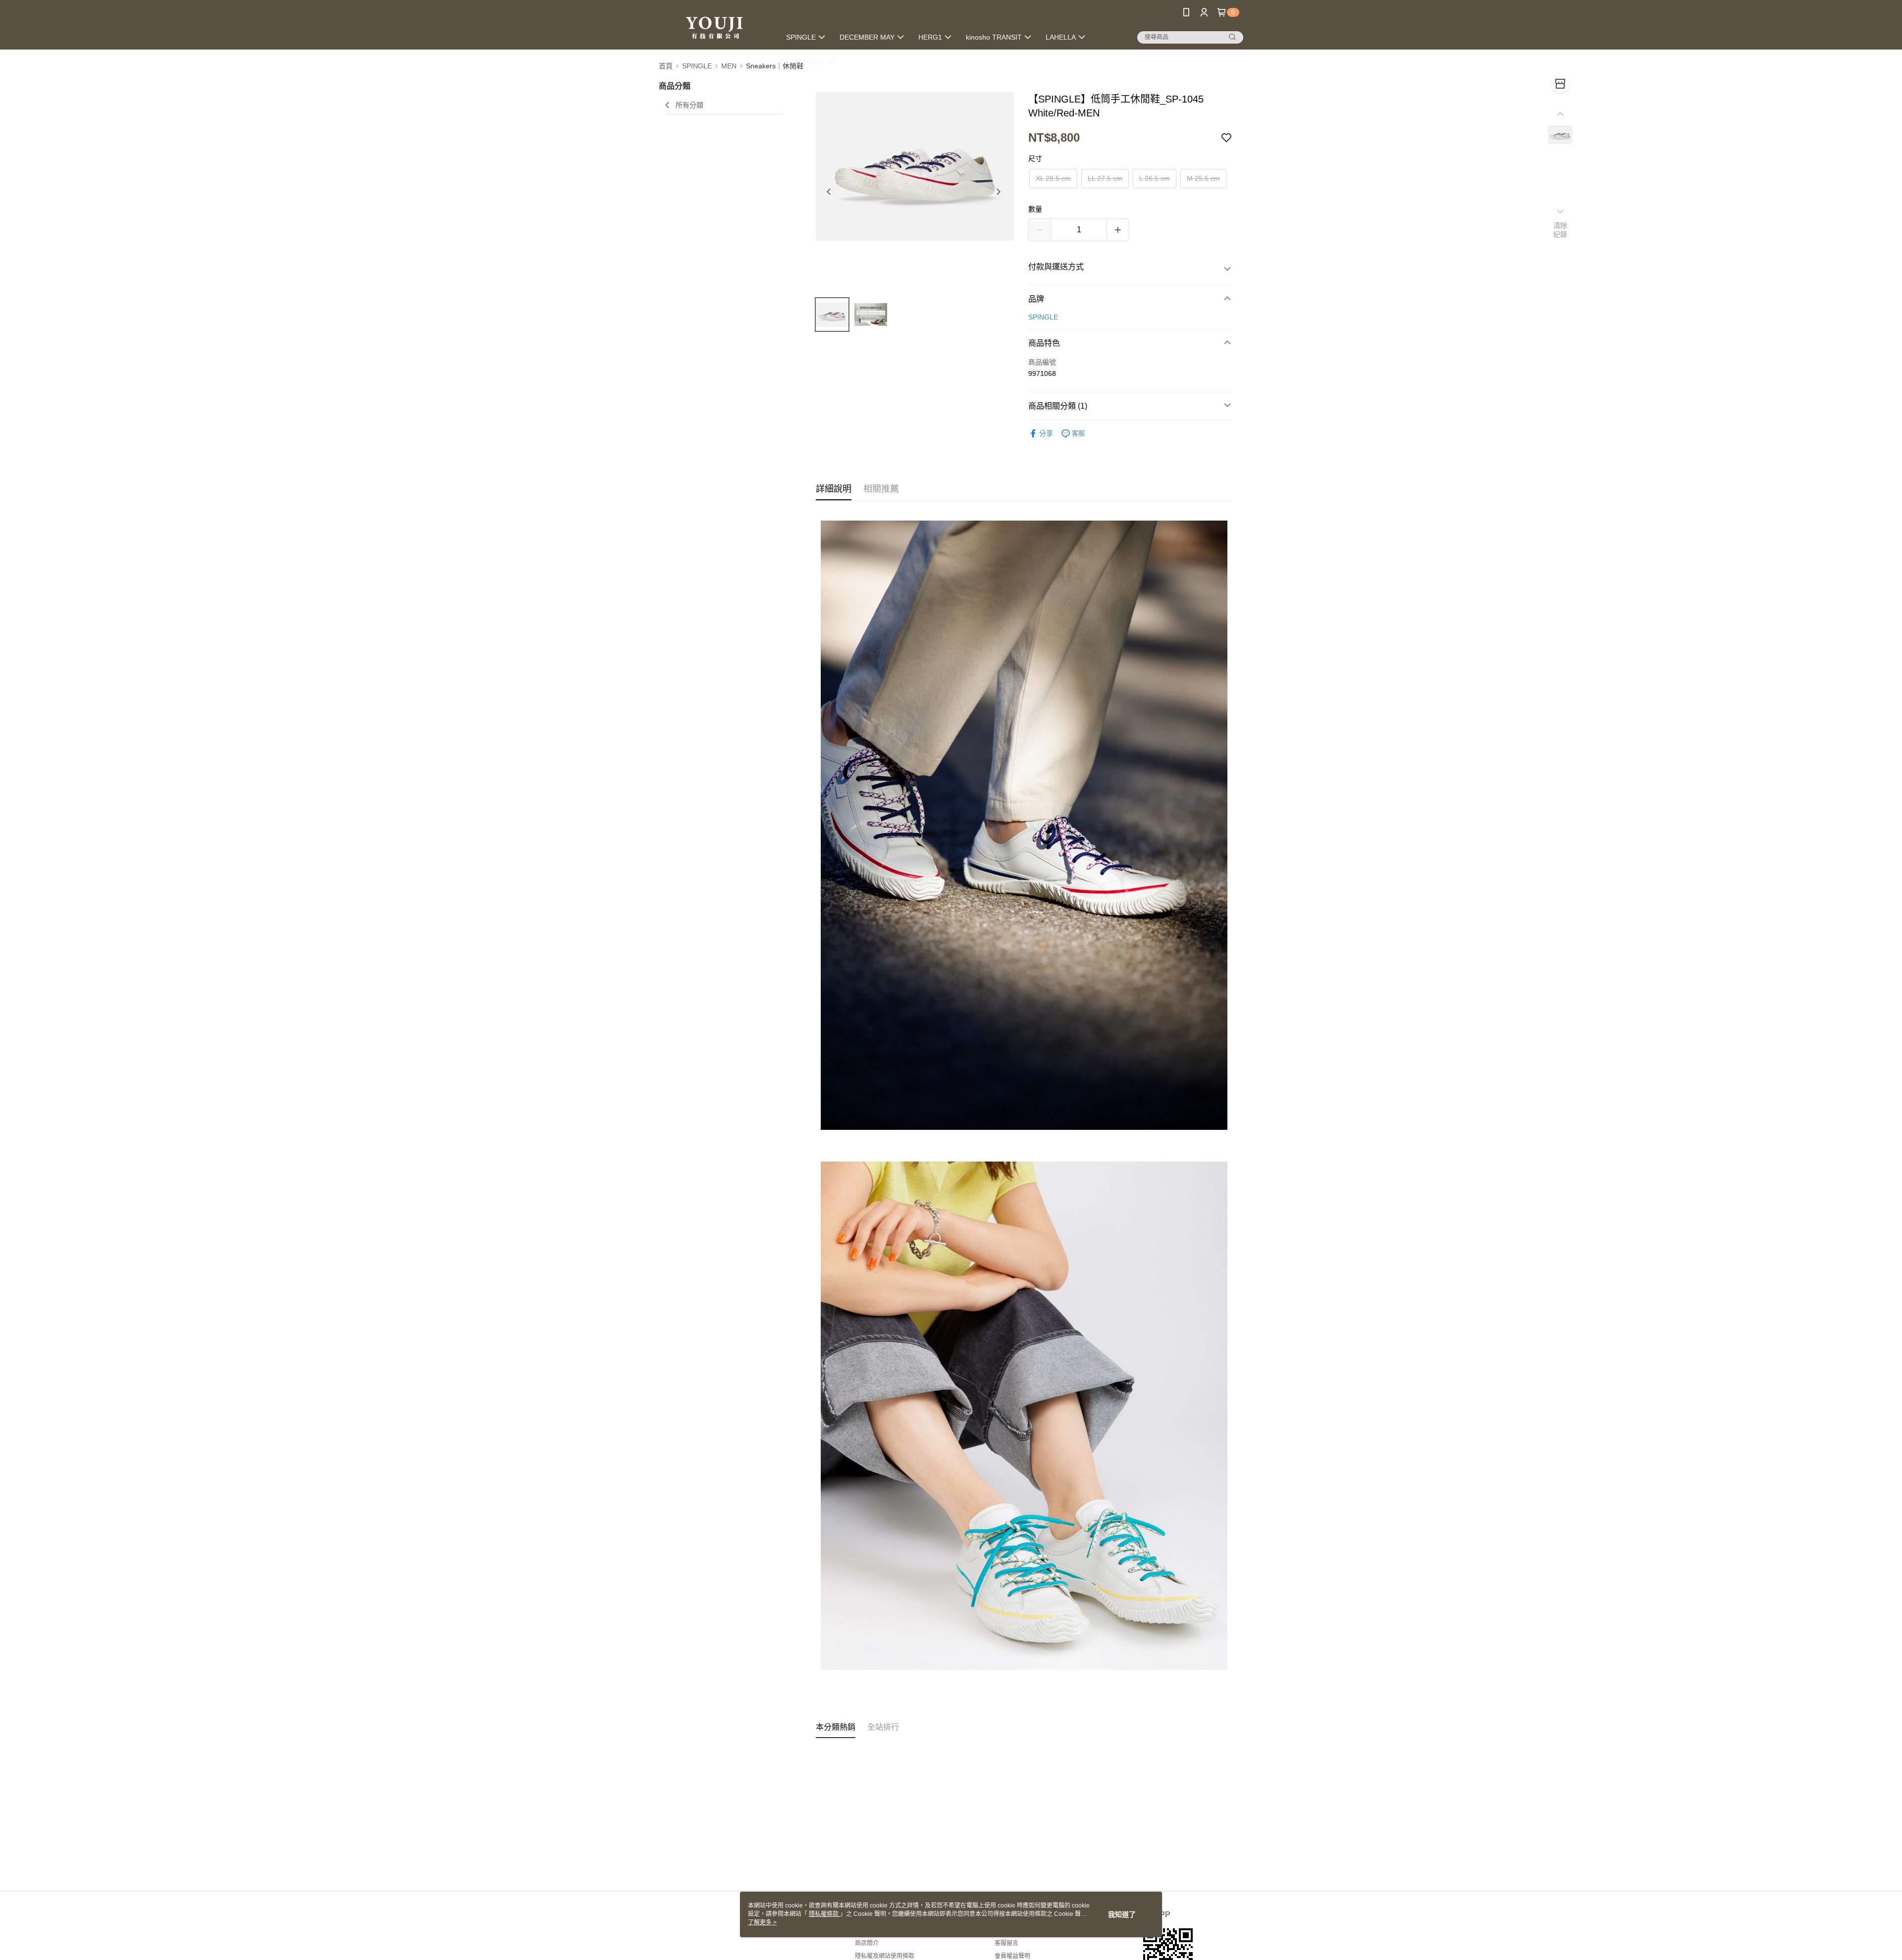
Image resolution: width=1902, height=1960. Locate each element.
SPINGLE (1043, 317)
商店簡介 (867, 1943)
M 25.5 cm (1203, 178)
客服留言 (1006, 1943)
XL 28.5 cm (1053, 178)
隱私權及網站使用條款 (885, 1956)
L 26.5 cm (1155, 178)
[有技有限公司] (714, 26)
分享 (1046, 433)
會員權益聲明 (1012, 1956)
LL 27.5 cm (1105, 178)
